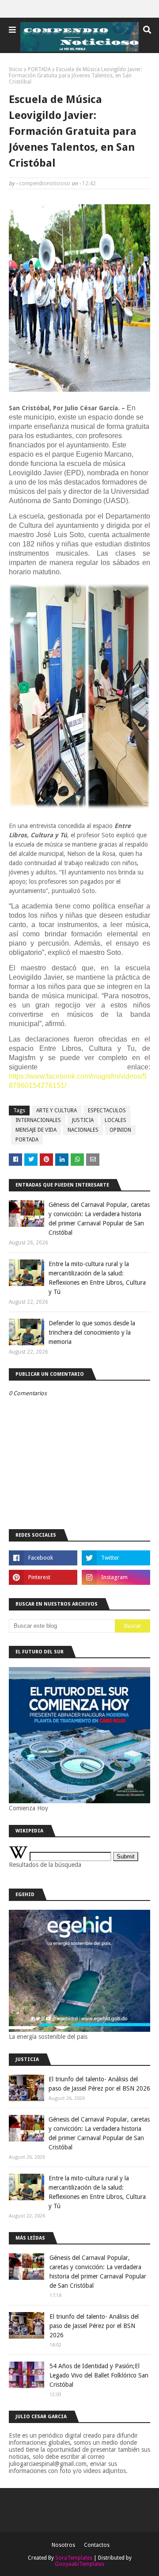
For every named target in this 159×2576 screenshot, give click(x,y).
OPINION (120, 1130)
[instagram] (116, 1577)
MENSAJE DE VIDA (36, 1130)
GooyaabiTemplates (79, 2564)
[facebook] (43, 1558)
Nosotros (63, 2545)
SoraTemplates (74, 2558)
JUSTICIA (83, 1120)
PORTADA (39, 69)
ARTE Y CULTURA (57, 1111)
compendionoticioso (45, 183)
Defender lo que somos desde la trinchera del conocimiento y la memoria (92, 1332)
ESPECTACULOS (107, 1111)
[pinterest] (43, 1577)
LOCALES (115, 1120)
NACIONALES (83, 1130)
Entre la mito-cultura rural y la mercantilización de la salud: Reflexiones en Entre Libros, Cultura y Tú (97, 1278)
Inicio (16, 69)
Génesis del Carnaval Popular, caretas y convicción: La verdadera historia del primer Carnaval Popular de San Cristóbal (99, 1219)
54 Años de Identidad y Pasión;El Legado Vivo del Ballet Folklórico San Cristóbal (99, 2375)
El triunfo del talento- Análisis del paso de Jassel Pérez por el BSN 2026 (99, 2084)
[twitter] (116, 1558)
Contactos (97, 2545)
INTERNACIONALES (38, 1120)
